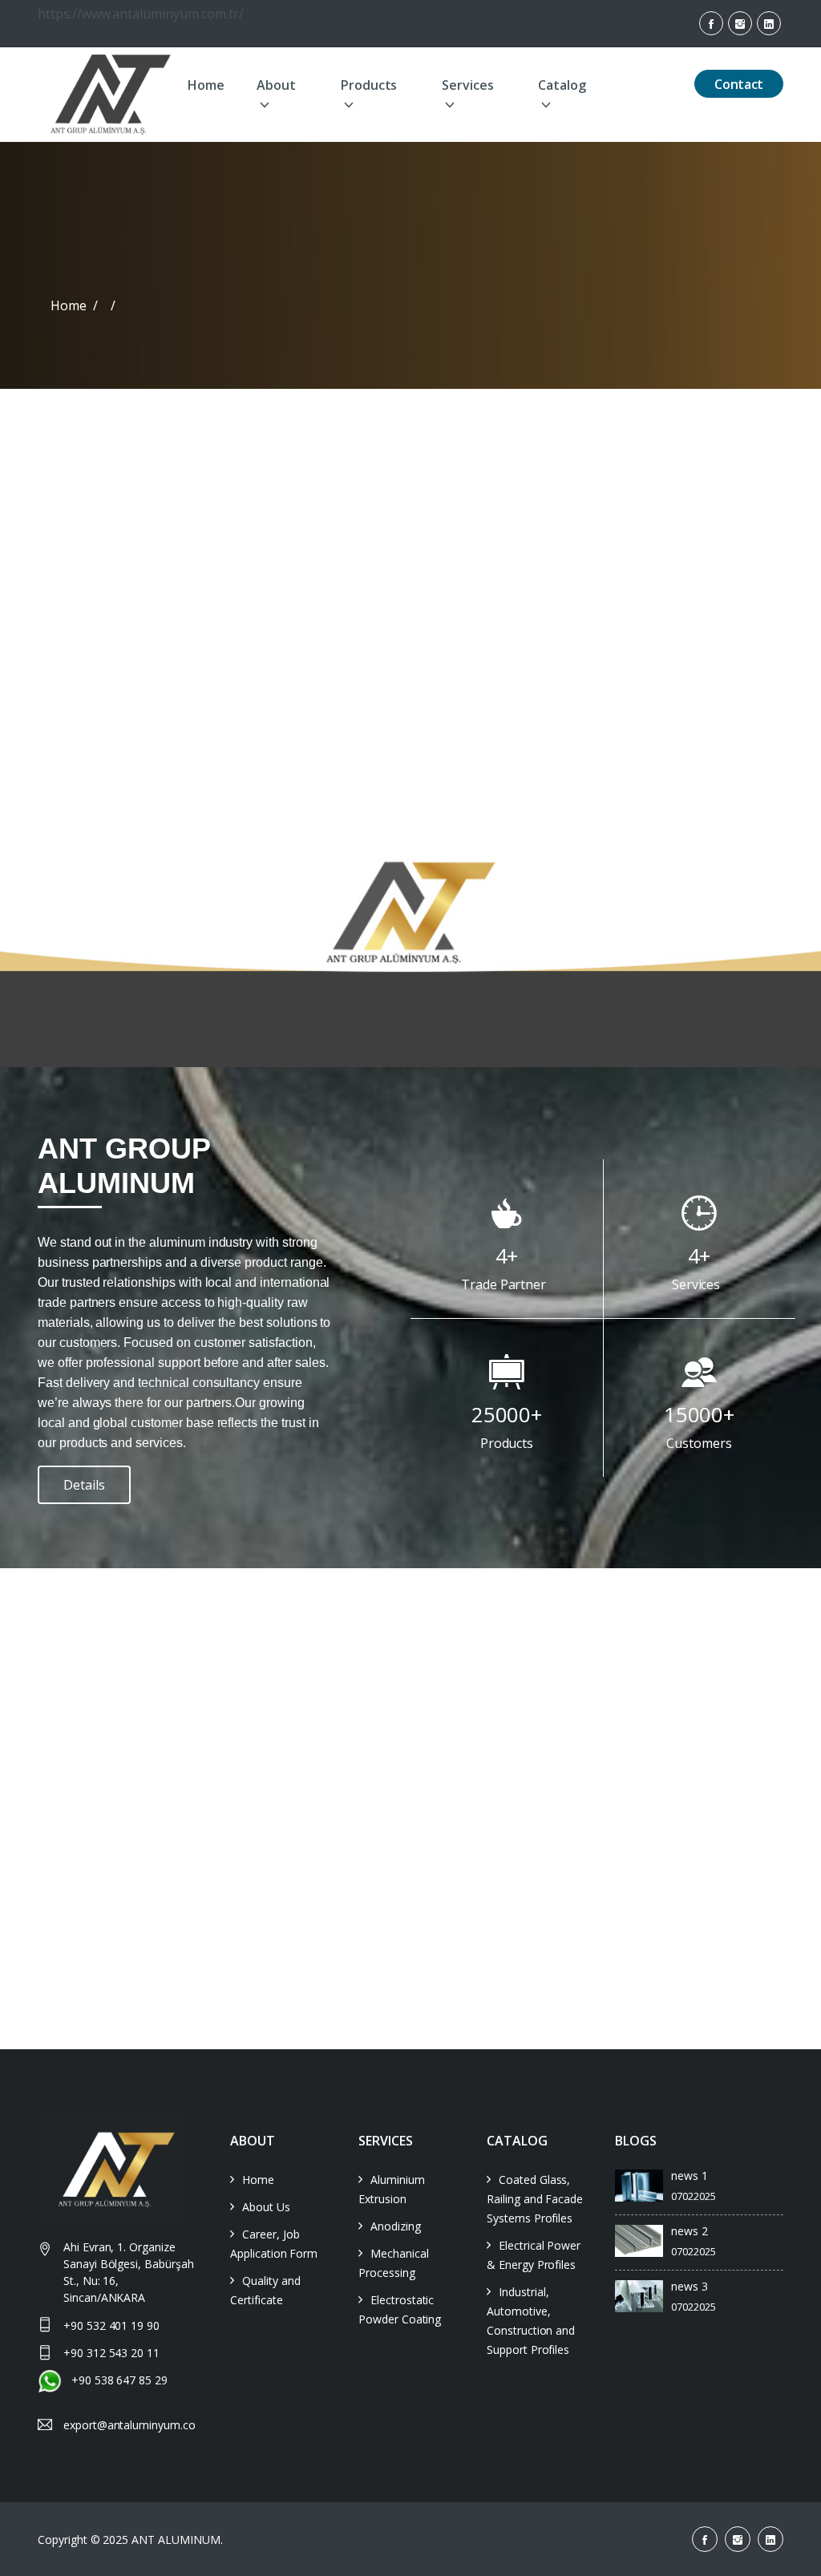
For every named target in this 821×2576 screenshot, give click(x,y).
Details (84, 1485)
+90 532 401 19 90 (111, 2325)
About (276, 85)
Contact (739, 84)
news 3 (690, 2286)
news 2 (690, 2231)
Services (468, 85)
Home (206, 85)
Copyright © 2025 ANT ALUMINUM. (132, 2540)
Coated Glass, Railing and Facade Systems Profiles (535, 2199)
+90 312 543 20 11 (111, 2353)
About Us (266, 2207)
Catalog (562, 85)
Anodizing (396, 2226)
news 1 (690, 2176)
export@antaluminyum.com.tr (129, 2425)
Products (369, 85)
